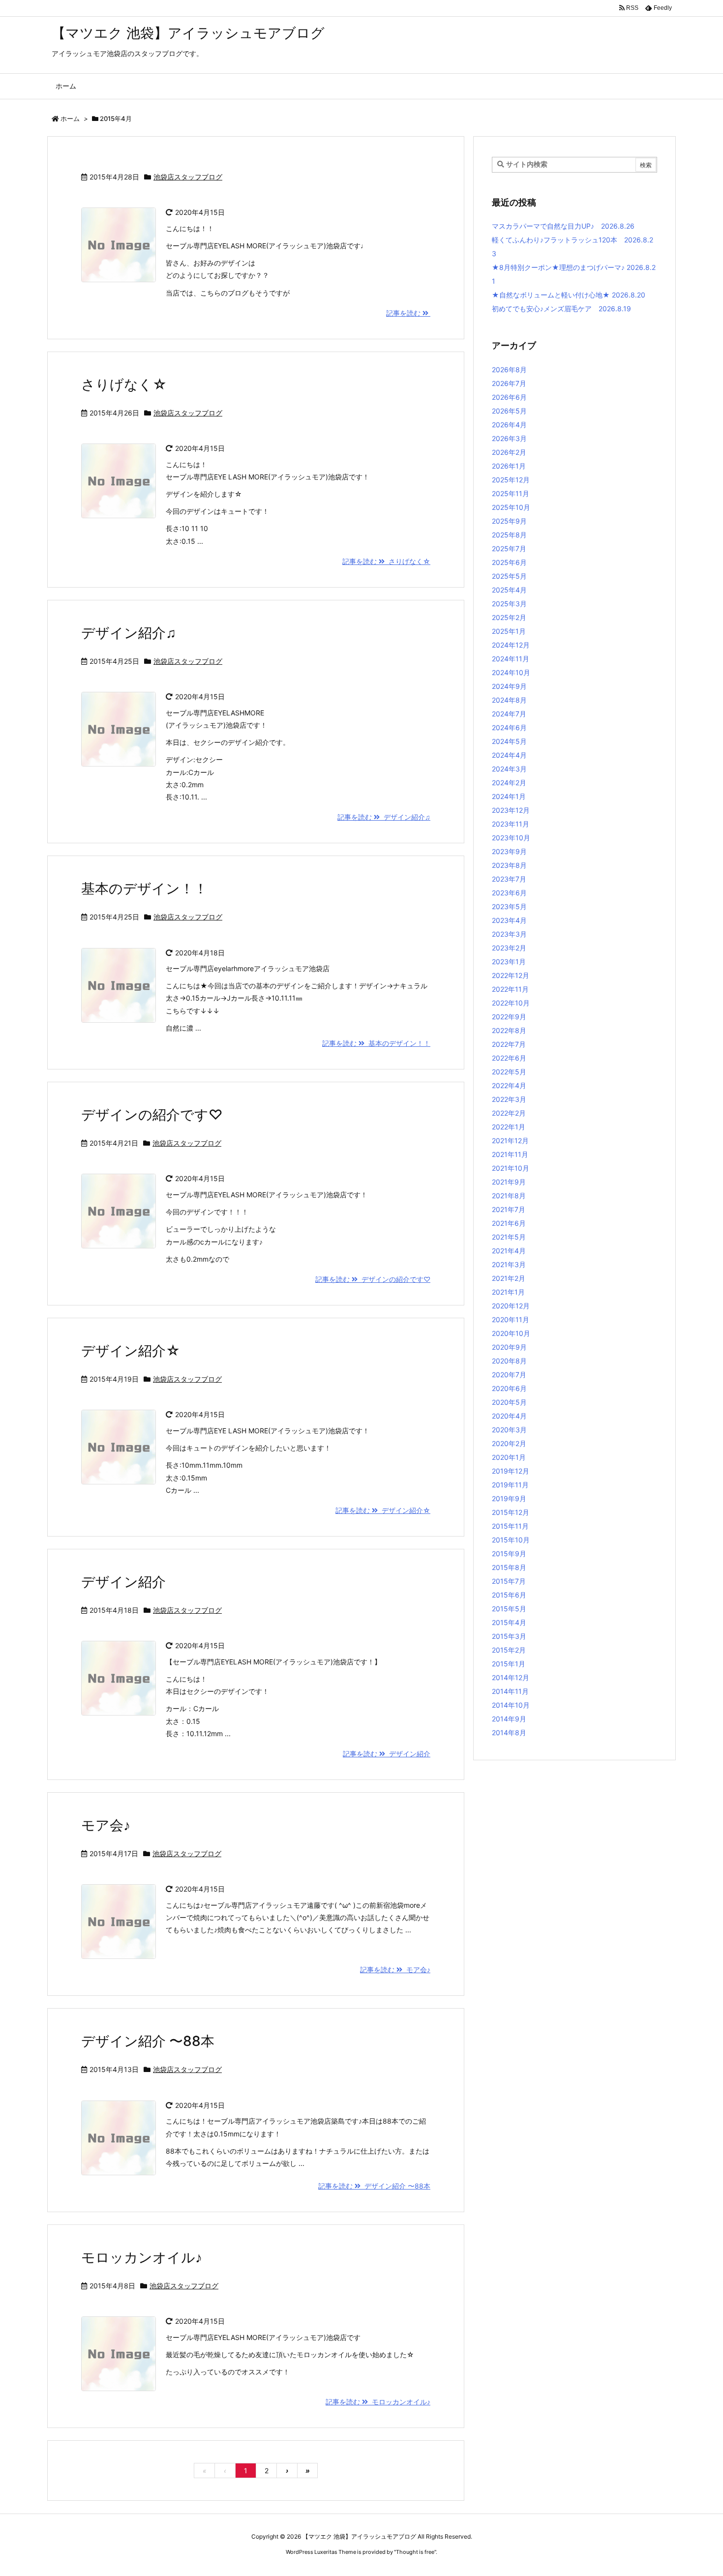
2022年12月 (511, 975)
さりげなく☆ (124, 385)
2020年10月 (511, 1333)
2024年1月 (509, 796)
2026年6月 (509, 397)
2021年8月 (509, 1196)
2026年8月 (509, 370)
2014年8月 (509, 1732)
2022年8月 (509, 1030)
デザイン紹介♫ (129, 633)
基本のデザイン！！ (144, 888)
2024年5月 (509, 741)
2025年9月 (509, 521)
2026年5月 (509, 411)
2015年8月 (509, 1567)
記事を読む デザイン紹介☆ (383, 1510)
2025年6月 (509, 562)
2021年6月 (509, 1223)
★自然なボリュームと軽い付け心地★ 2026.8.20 (569, 295)
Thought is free (415, 2552)
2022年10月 (511, 1003)
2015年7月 (509, 1581)
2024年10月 (511, 672)
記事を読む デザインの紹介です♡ (373, 1279)
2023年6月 (509, 893)
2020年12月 (511, 1306)
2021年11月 (510, 1154)
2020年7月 (509, 1375)
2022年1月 (509, 1127)
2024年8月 (509, 700)
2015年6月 (509, 1595)
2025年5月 (509, 576)
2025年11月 (511, 493)
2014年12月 (511, 1677)
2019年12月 (511, 1471)
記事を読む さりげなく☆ (386, 561)
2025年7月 (509, 548)
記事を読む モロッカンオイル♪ (378, 2402)
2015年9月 (509, 1554)
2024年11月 (511, 659)
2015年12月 (511, 1512)
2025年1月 (509, 631)
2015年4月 (509, 1622)
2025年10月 (511, 507)
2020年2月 (509, 1443)
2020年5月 (509, 1402)
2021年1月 (508, 1292)
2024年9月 (509, 686)
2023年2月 (509, 948)
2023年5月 (509, 906)
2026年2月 (509, 452)
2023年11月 (511, 824)
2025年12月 (511, 480)
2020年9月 (509, 1347)
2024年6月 (509, 727)
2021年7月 (509, 1209)
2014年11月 (510, 1691)
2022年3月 (509, 1099)
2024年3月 (509, 769)
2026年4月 (509, 425)
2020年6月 (509, 1388)
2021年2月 (509, 1278)
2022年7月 (509, 1044)
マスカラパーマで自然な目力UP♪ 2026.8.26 (563, 226)
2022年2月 (509, 1113)
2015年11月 (510, 1526)
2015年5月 (509, 1609)
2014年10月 (511, 1705)
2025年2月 (509, 617)
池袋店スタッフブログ (188, 177)
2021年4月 (509, 1251)
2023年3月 (509, 934)
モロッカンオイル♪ (142, 2257)
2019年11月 (510, 1485)
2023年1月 (509, 962)
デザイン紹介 (123, 1582)
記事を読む (404, 313)
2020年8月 (509, 1361)
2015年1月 (509, 1664)
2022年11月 (510, 989)
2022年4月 (509, 1085)
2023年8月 (509, 865)
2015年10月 (511, 1540)
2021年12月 (510, 1140)
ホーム (70, 118)
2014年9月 (509, 1719)
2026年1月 (509, 466)
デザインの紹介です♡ (152, 1115)
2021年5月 (509, 1237)
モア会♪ (106, 1825)
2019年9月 (509, 1498)
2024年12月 (511, 645)
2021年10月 (511, 1168)
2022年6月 (509, 1058)
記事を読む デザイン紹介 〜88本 (374, 2186)
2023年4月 (509, 920)
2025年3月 (509, 604)
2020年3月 (509, 1430)
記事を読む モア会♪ (395, 1969)
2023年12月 (511, 810)
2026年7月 (509, 383)
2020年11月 (511, 1319)
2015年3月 (509, 1636)
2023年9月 (509, 851)
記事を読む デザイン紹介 (387, 1754)
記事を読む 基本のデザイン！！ (376, 1043)
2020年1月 (509, 1457)
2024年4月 (509, 755)
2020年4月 (509, 1416)
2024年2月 (509, 783)
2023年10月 (511, 838)
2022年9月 (509, 1017)
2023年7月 (509, 879)
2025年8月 (509, 535)
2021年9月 (509, 1182)
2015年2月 (509, 1650)
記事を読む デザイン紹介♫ (384, 817)
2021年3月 (509, 1264)
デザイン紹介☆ (131, 1351)
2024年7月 (509, 714)
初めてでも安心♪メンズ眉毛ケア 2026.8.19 (561, 309)
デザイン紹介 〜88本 (148, 2041)
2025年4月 (509, 590)
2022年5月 (509, 1072)
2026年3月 (509, 438)
